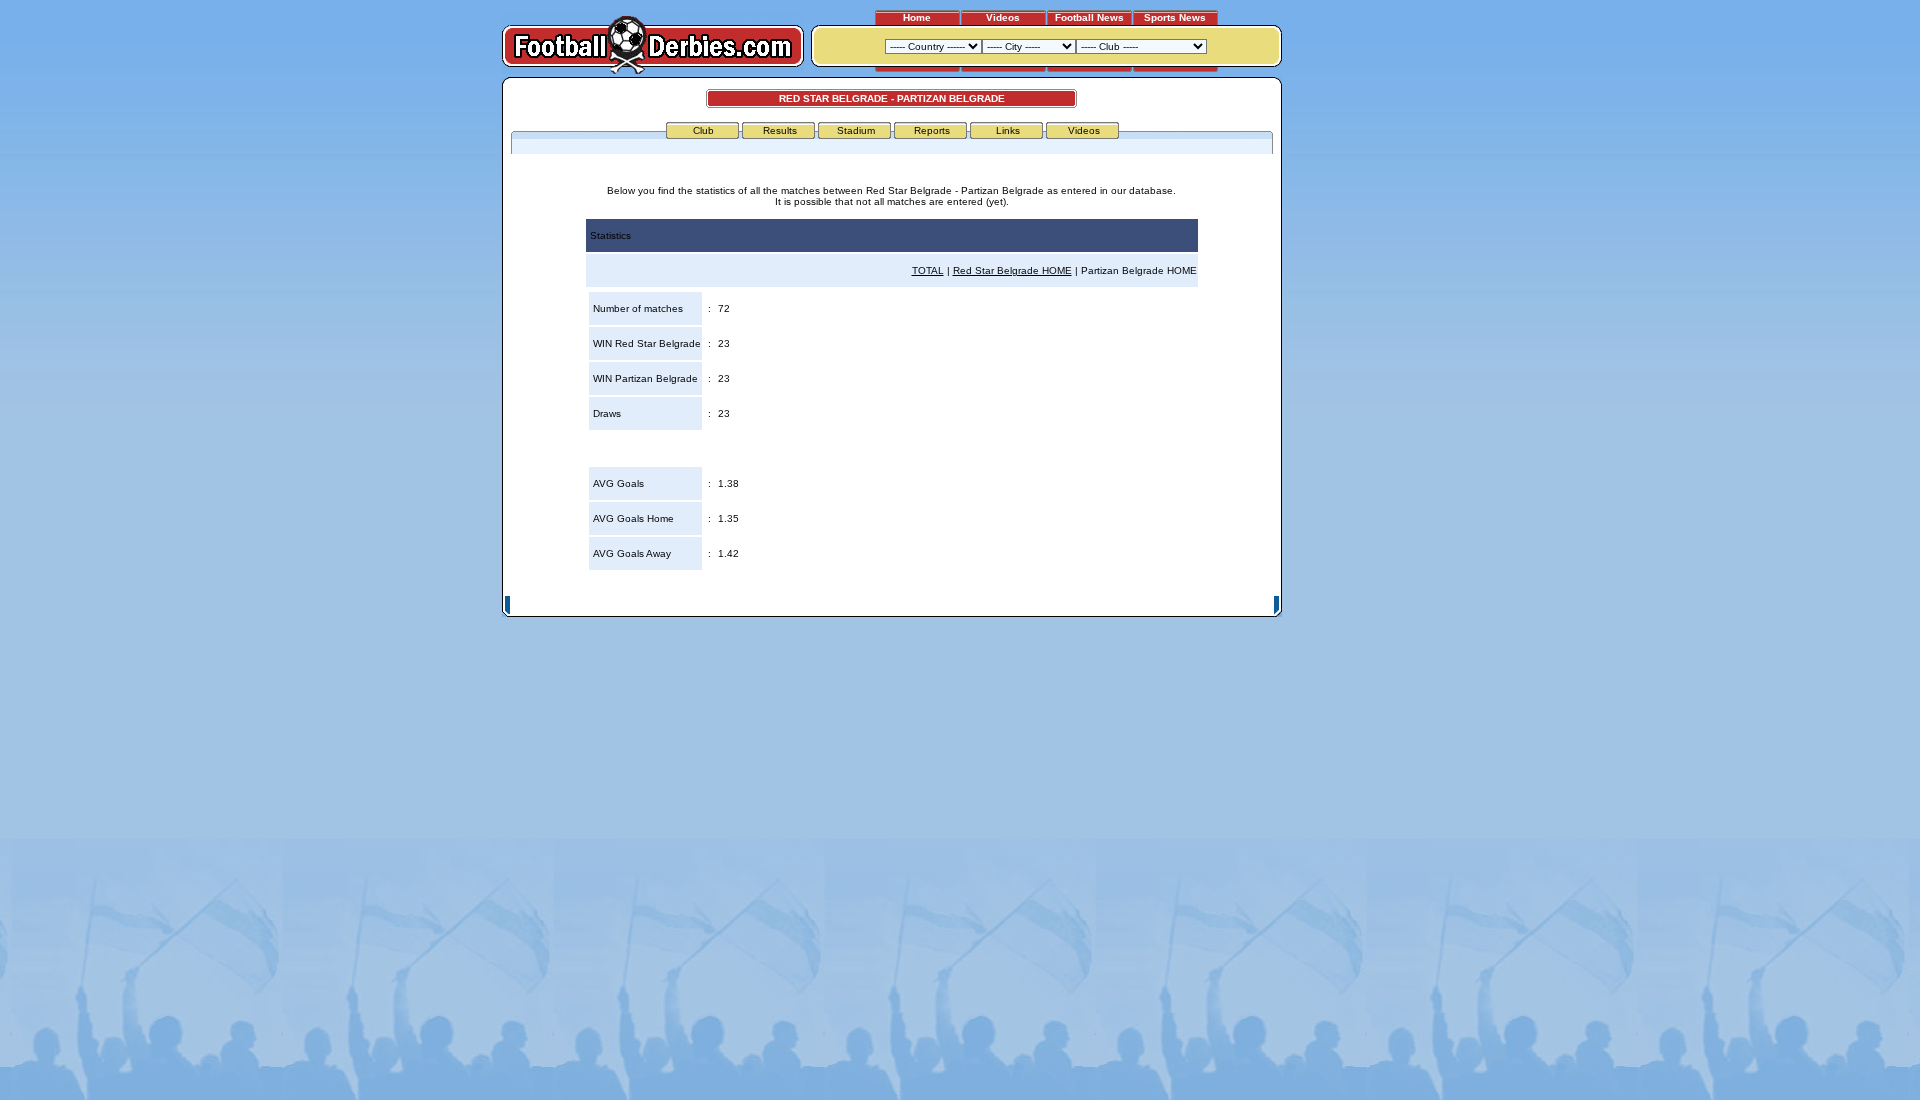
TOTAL (928, 270)
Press (1087, 605)
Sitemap (1195, 605)
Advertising (1033, 605)
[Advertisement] (1358, 377)
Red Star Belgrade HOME (1012, 270)
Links (1008, 130)
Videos (1003, 17)
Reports (932, 130)
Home (917, 17)
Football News (1089, 17)
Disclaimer (1138, 605)
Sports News (1175, 17)
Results (780, 130)
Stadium (856, 130)
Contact (1247, 605)
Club (703, 130)
